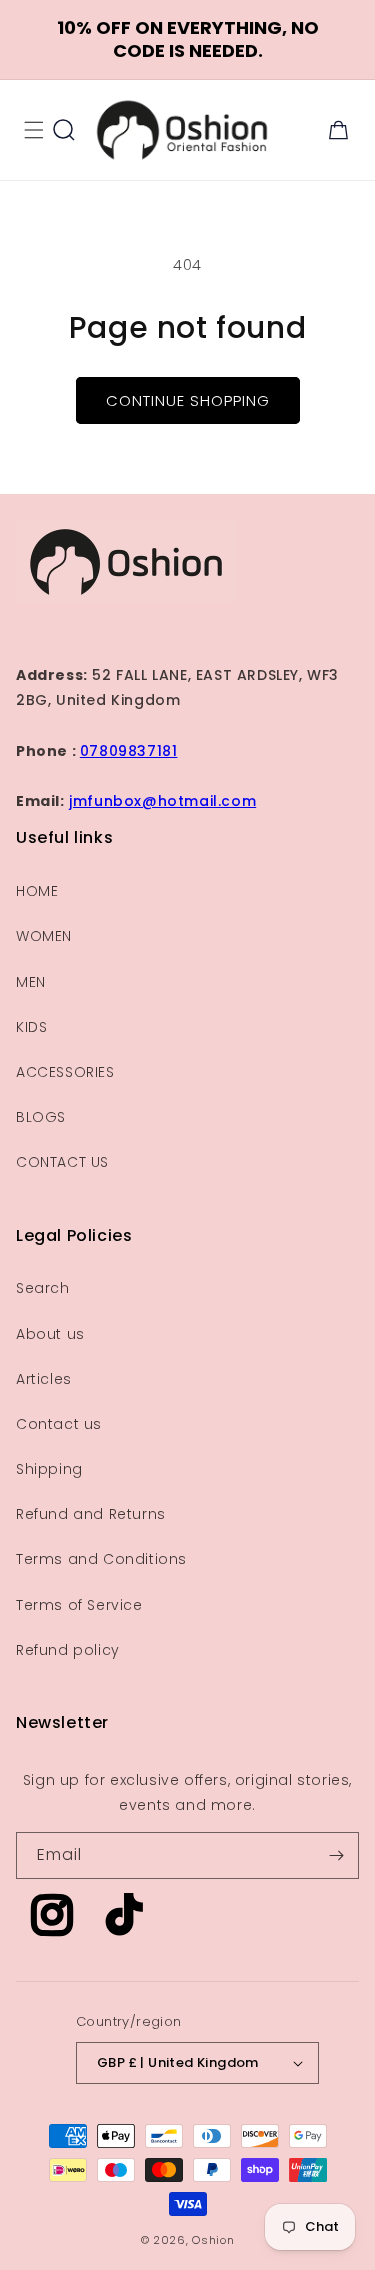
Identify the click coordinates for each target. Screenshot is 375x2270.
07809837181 (129, 751)
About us (50, 1334)
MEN (31, 982)
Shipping (49, 1469)
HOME (37, 891)
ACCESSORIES (65, 1072)
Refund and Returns (91, 1514)
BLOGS (41, 1117)
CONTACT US (62, 1162)
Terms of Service (79, 1605)
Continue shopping (188, 400)
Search (43, 1288)
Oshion (213, 2240)
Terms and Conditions (101, 1559)
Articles (44, 1379)
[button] (34, 130)
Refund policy (68, 1650)
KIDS (31, 1027)
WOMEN (44, 936)
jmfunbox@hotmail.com (162, 801)
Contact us (59, 1424)
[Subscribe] (336, 1855)
